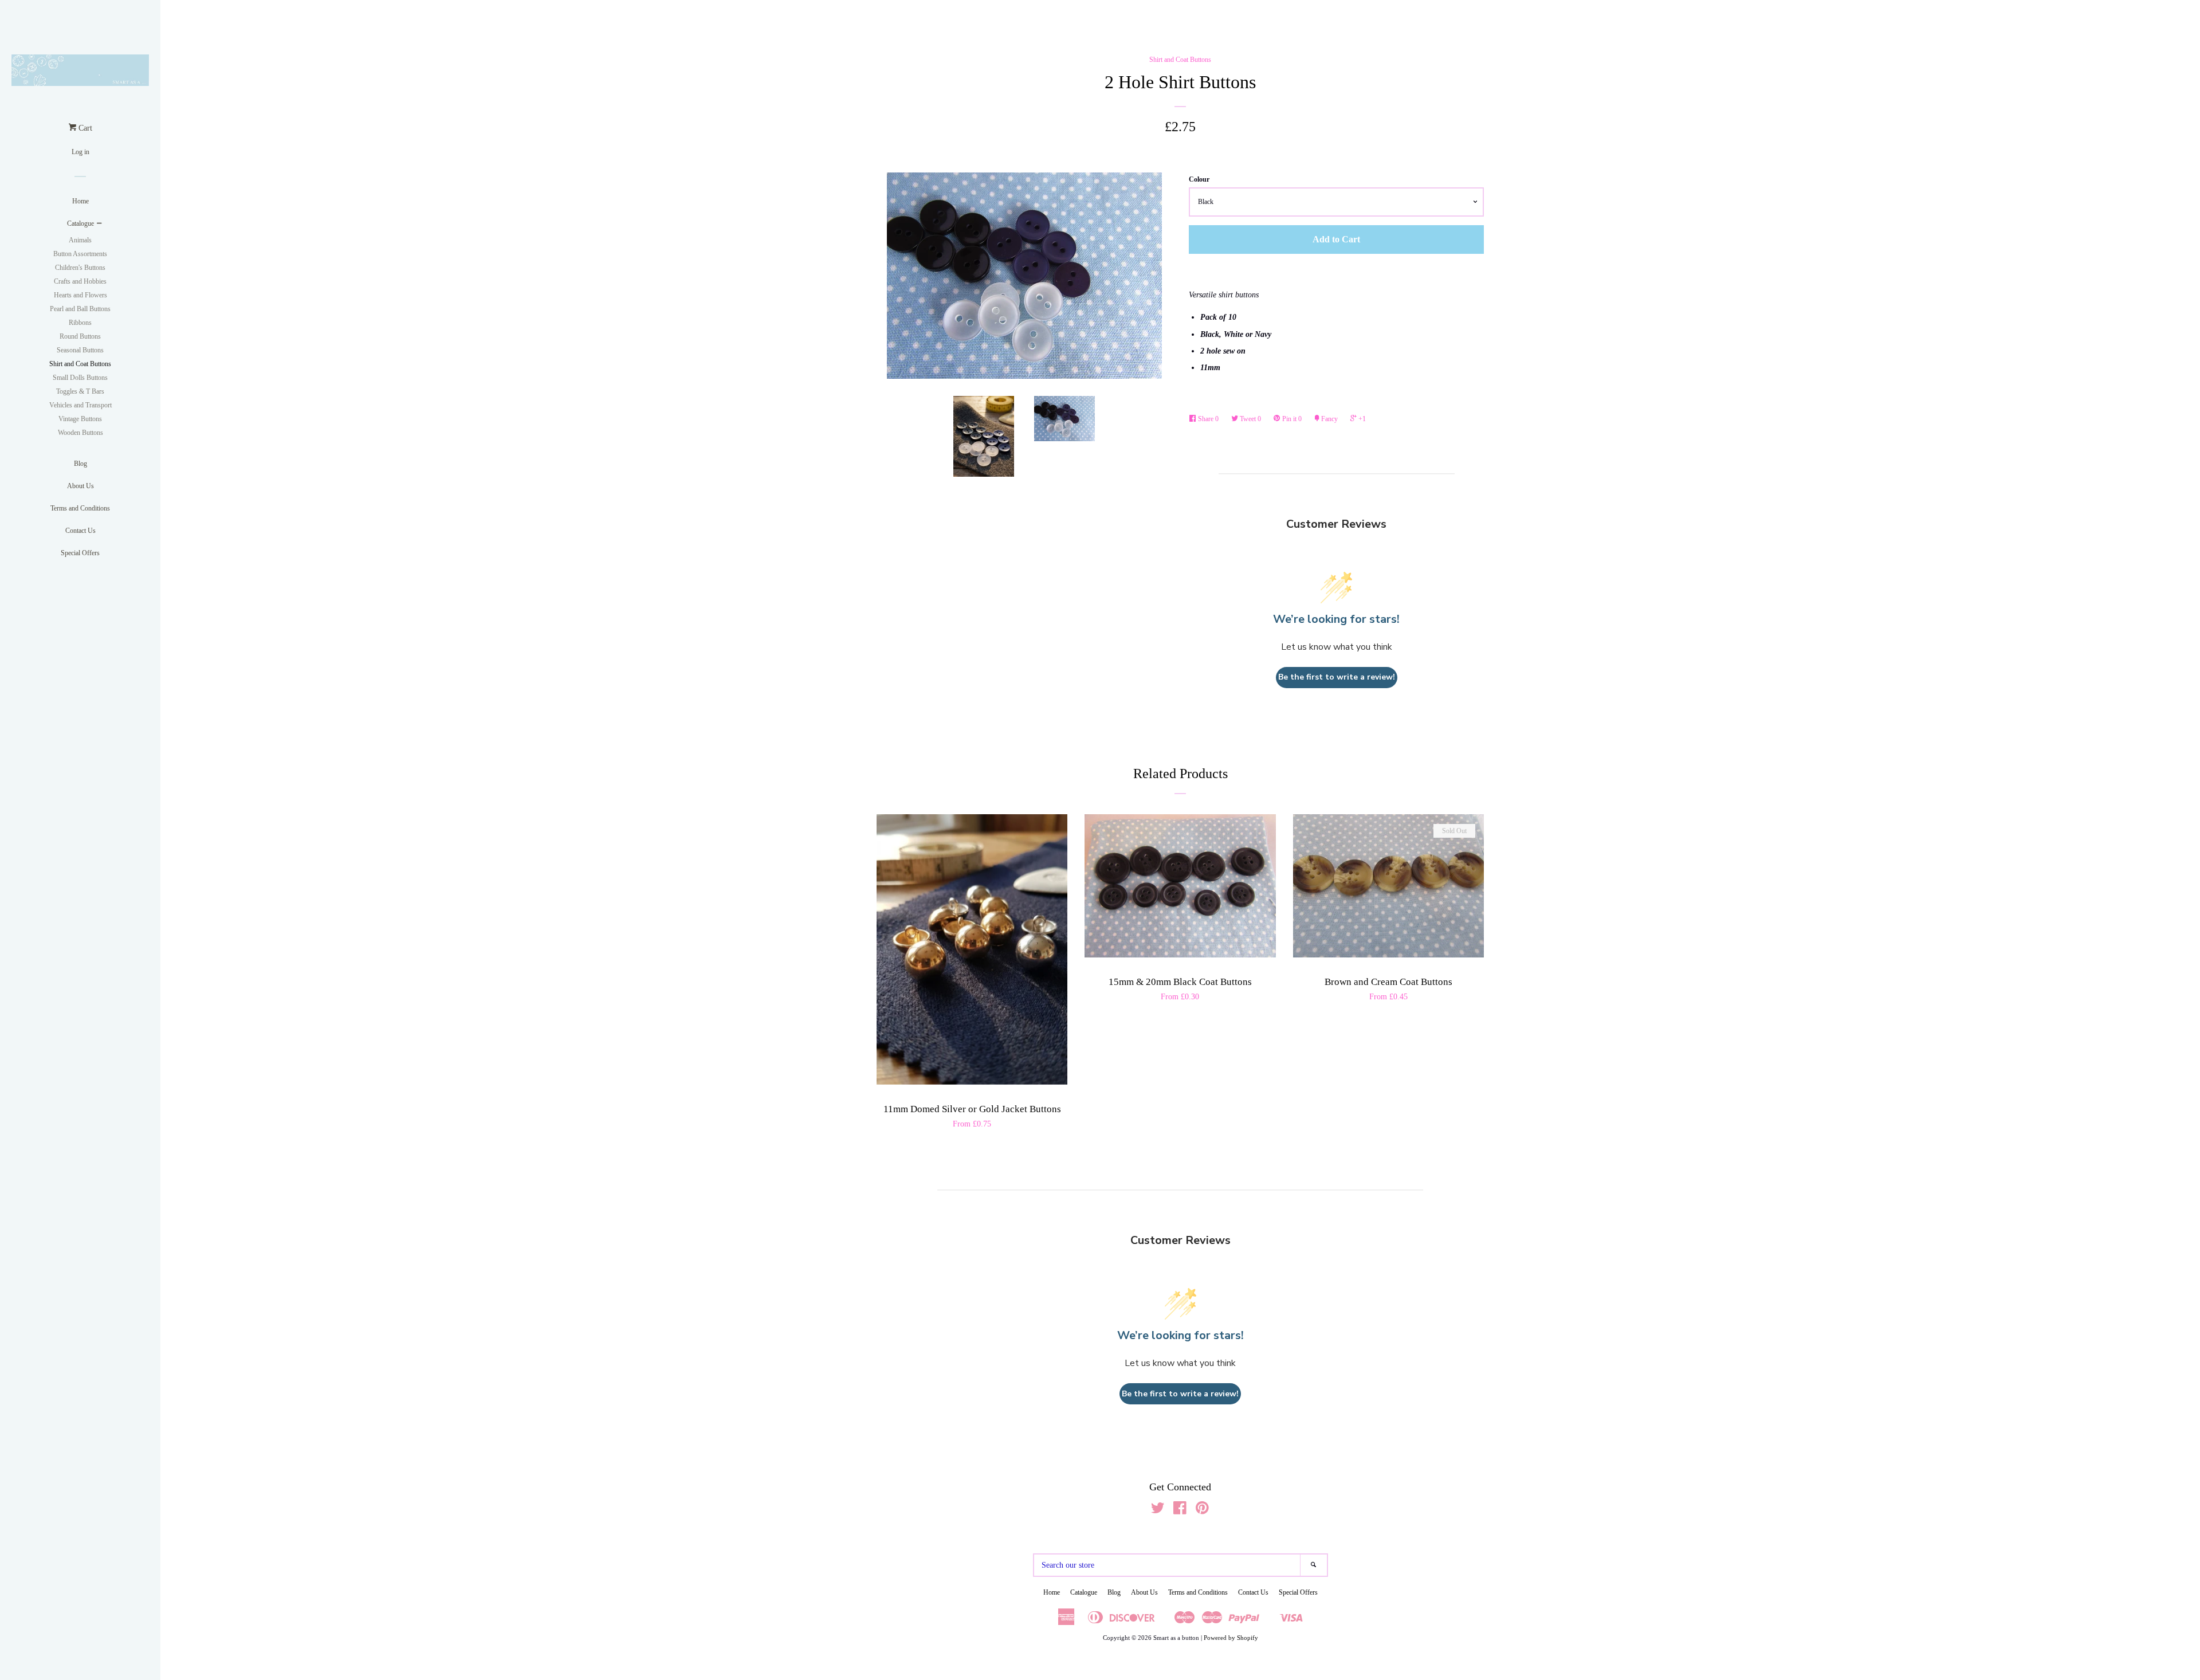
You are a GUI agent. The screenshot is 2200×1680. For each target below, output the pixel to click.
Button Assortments (80, 254)
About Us (80, 486)
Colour (1199, 179)
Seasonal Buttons (80, 350)
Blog (80, 464)
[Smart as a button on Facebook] (1180, 1511)
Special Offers (80, 553)
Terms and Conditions (80, 508)
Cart (84, 128)
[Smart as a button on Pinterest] (1202, 1511)
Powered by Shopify (1231, 1638)
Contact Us (80, 531)
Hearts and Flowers (80, 295)
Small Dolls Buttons (80, 378)
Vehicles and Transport (80, 405)
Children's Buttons (80, 268)
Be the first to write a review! (1337, 677)
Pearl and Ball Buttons (80, 309)
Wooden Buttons (80, 433)
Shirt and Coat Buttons (80, 364)
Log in (80, 152)
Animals (80, 240)
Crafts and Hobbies (80, 281)
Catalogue (80, 223)
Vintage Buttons (80, 419)
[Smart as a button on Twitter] (1158, 1511)
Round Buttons (80, 336)
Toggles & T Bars (80, 391)
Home (80, 201)
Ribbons (80, 323)
